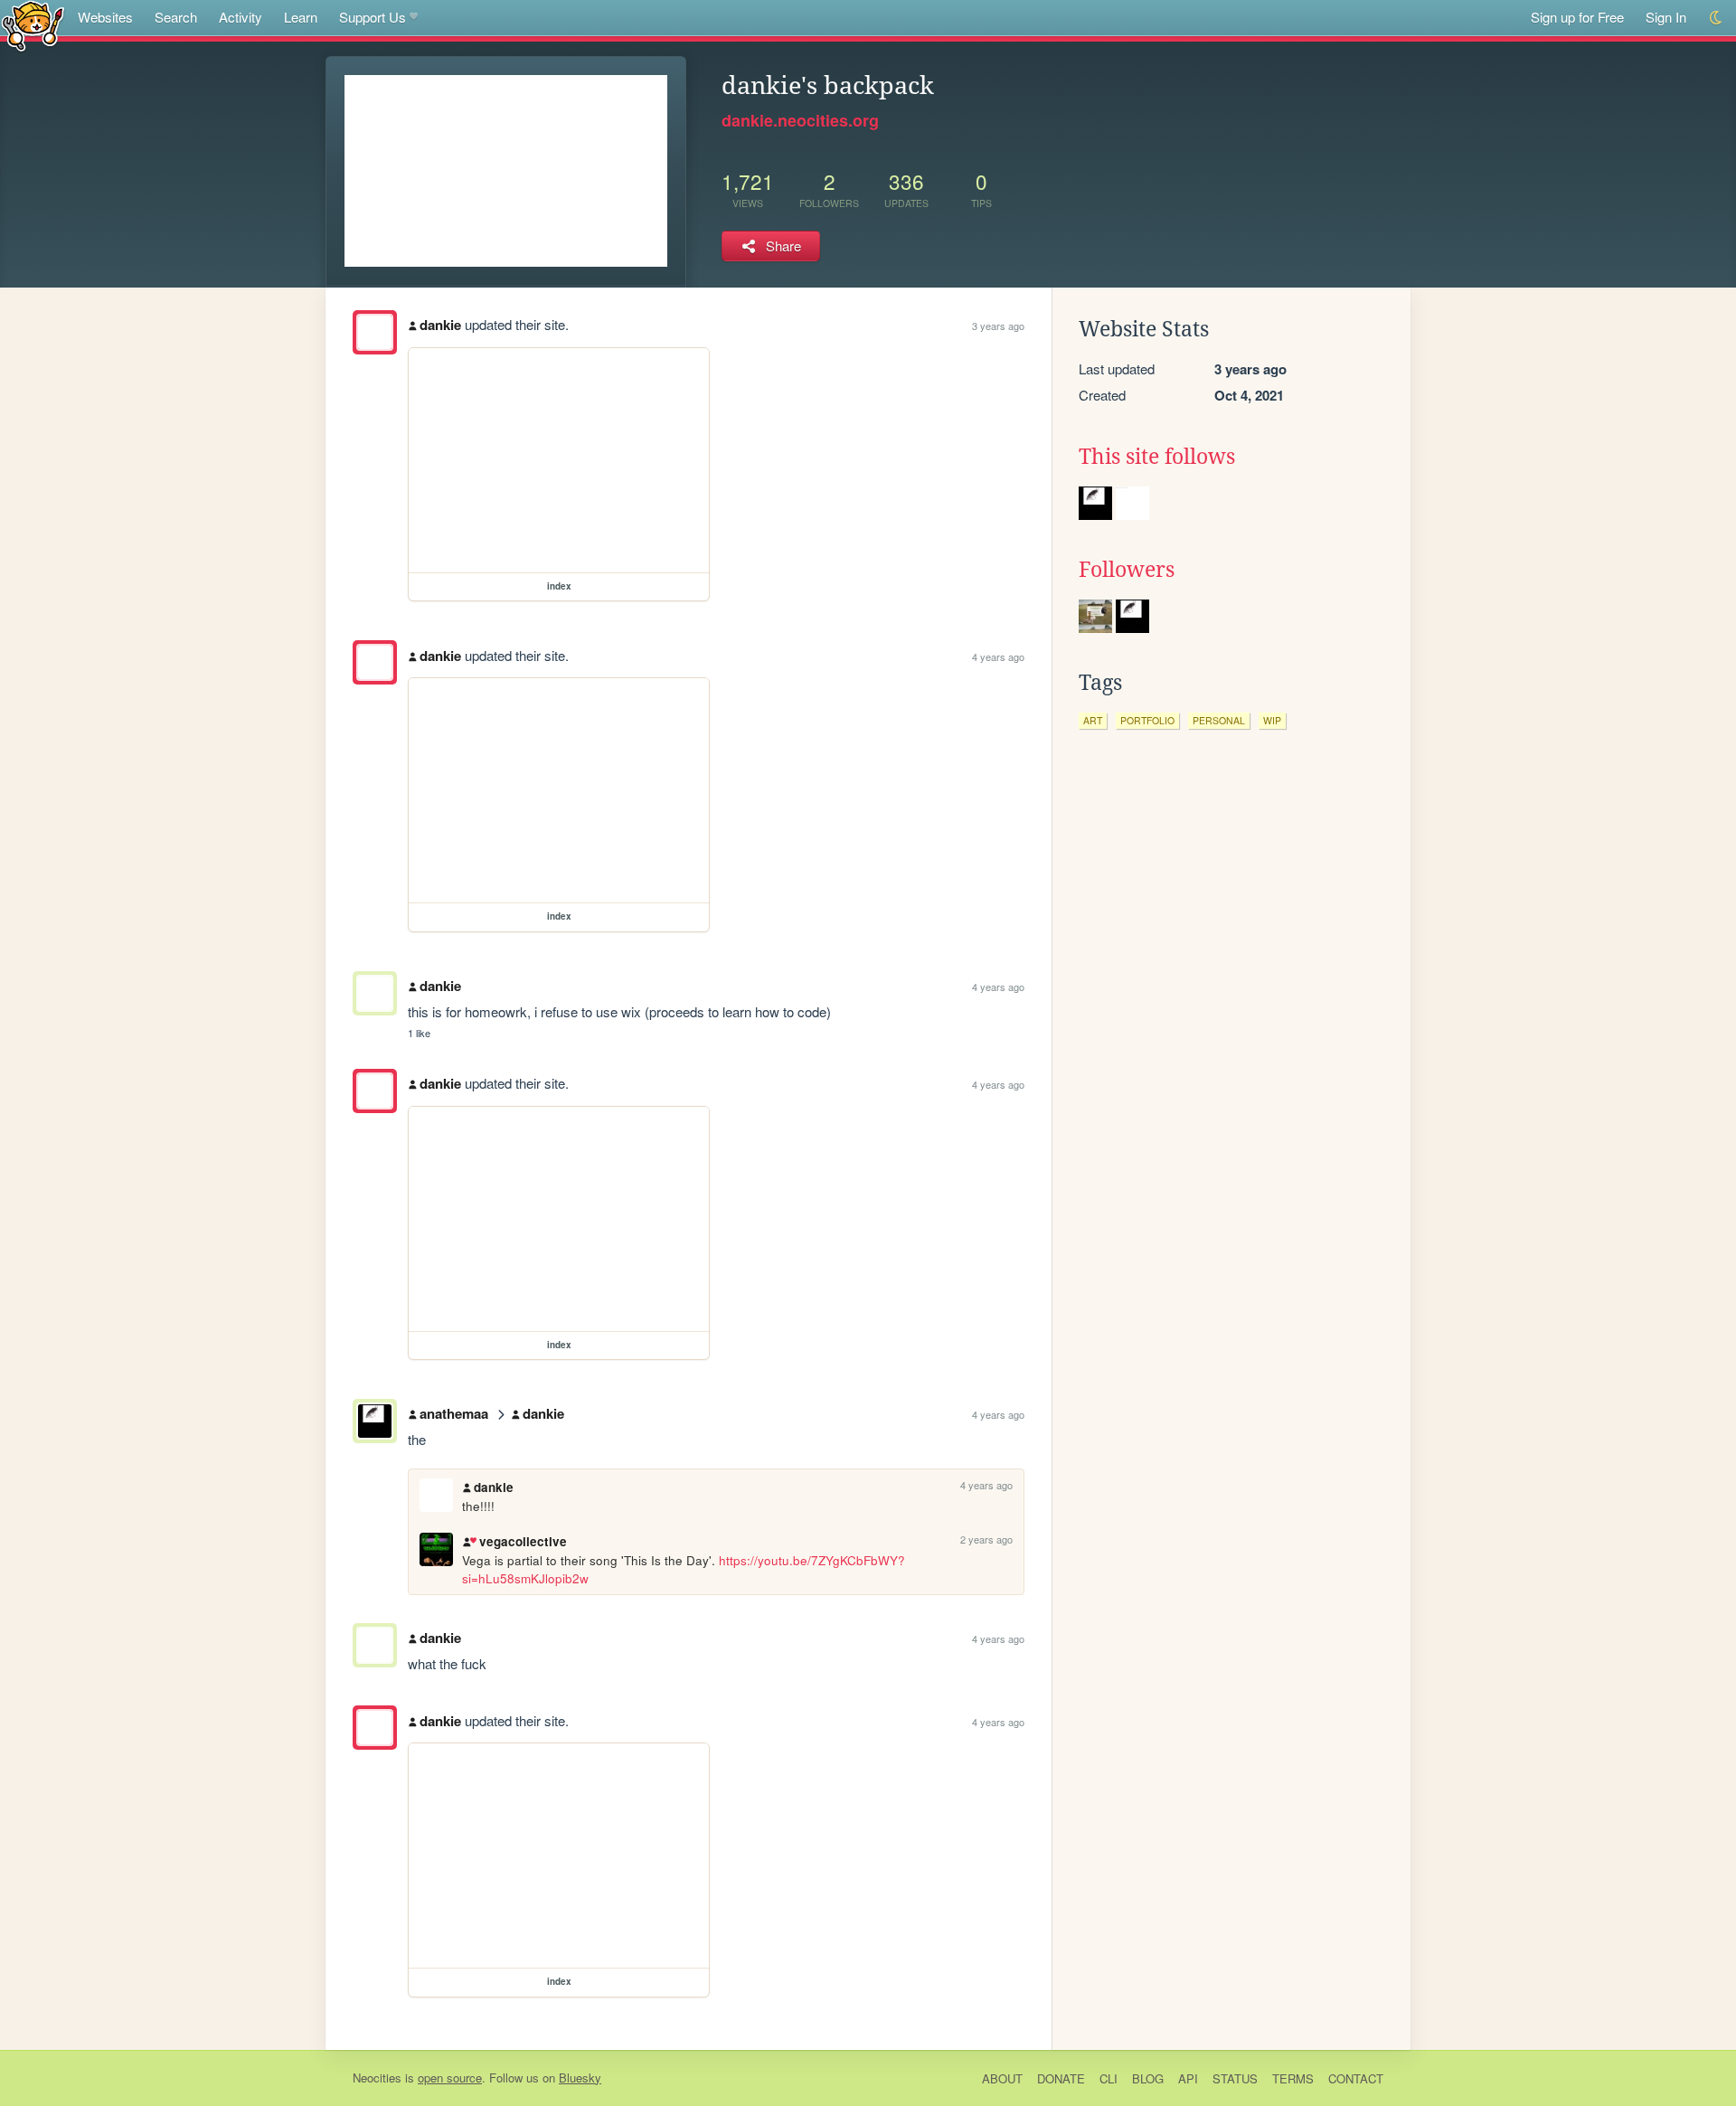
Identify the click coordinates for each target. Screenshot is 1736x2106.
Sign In (1666, 17)
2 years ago (986, 1539)
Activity (241, 17)
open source (450, 2078)
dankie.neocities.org (800, 120)
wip (1272, 720)
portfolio (1147, 720)
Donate (1061, 2078)
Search (176, 17)
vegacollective (523, 1541)
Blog (1148, 2078)
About (1002, 2078)
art (1093, 720)
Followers (1127, 570)
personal (1219, 720)
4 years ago (998, 656)
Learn (301, 17)
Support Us (373, 17)
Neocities (377, 2078)
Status (1235, 2078)
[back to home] (33, 25)
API (1188, 2078)
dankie (440, 325)
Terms (1293, 2078)
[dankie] (375, 332)
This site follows (1157, 457)
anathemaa (454, 1413)
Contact (1356, 2078)
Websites (105, 17)
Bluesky (580, 2078)
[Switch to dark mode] (1717, 18)
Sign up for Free (1577, 17)
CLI (1109, 2078)
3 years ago (998, 326)
